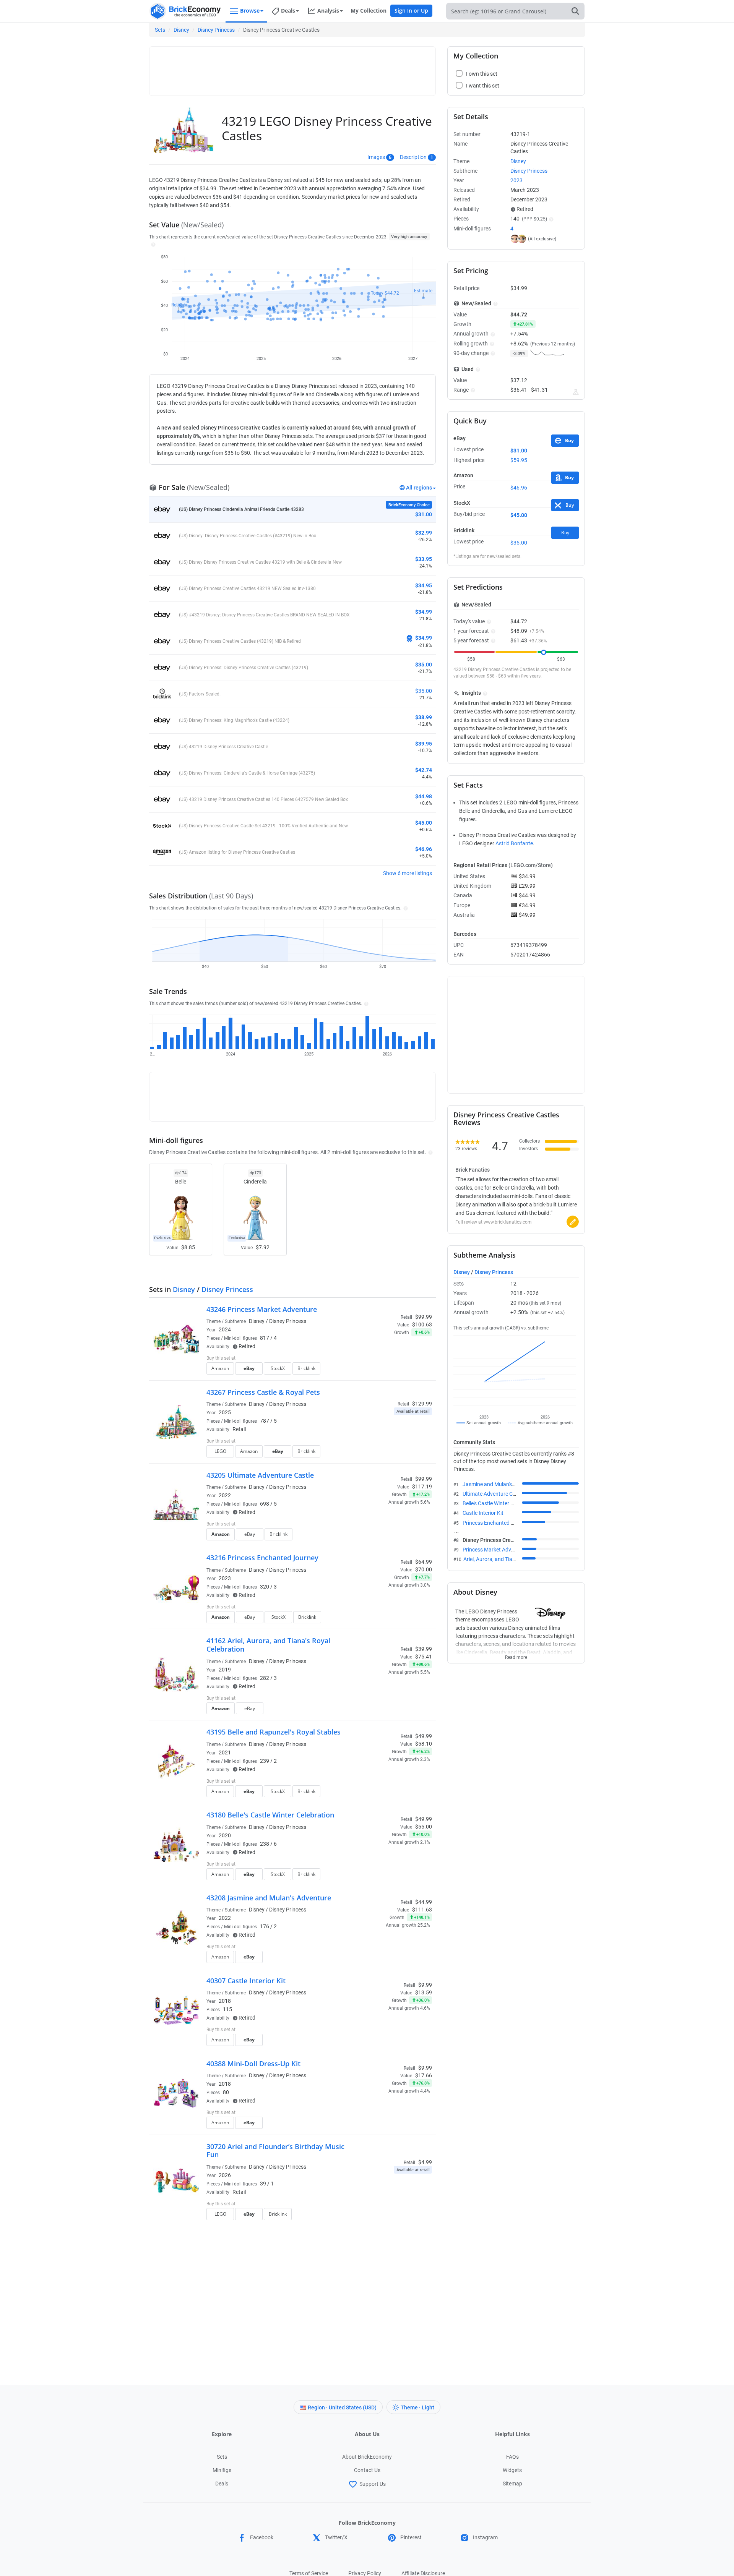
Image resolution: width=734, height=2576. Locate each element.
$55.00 (424, 1827)
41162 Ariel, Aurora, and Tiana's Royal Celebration (268, 1645)
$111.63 (422, 1910)
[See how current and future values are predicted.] (576, 392)
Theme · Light (417, 2407)
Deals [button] (288, 11)
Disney (181, 30)
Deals (222, 2484)
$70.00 (424, 1569)
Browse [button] (250, 11)
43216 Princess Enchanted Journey (262, 1558)
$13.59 (424, 1992)
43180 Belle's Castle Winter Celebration (270, 1815)
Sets (160, 30)
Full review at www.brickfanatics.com (494, 1222)
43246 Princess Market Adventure (262, 1309)
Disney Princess (216, 30)
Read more (516, 1655)
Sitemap (512, 2484)
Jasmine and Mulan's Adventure (500, 1484)
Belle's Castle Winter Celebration (500, 1503)
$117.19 (422, 1487)
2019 (225, 1670)
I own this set (384, 1359)
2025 (225, 1412)
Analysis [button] (328, 11)
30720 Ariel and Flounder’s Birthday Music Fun (275, 2151)
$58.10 (424, 1744)
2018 (225, 2001)
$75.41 (424, 1657)
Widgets (512, 2470)
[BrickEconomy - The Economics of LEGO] (185, 11)
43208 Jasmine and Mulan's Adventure (269, 1898)
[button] (152, 244)
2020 (225, 1835)
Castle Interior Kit (483, 1513)
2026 (225, 2175)
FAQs (512, 2457)
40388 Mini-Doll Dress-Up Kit (253, 2064)
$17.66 (424, 2075)
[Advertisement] (292, 68)
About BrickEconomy (367, 2457)
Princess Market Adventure (494, 1550)
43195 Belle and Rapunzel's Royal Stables (274, 1732)
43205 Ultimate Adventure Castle (260, 1475)
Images (376, 157)
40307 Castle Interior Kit (246, 1981)
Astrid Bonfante (514, 843)
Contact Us (367, 2470)
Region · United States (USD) (342, 2407)
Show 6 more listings (408, 873)
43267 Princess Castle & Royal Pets (263, 1392)
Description (413, 157)
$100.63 (422, 1324)
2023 (225, 1578)
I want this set (385, 1371)
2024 (225, 1329)
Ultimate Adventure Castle (493, 1494)
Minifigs (222, 2470)
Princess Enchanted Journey (496, 1523)
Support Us (373, 2484)
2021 (225, 1752)
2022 (225, 1495)
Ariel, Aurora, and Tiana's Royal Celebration (514, 1559)
